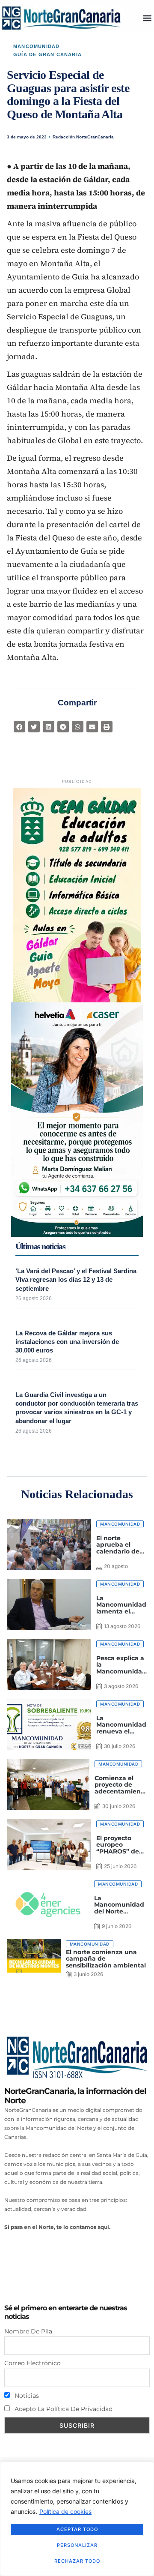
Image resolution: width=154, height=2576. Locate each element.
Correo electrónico (33, 2363)
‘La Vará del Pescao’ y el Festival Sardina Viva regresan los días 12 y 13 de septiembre (76, 1280)
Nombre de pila (28, 2331)
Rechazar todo (77, 2561)
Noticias (26, 2396)
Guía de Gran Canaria (47, 54)
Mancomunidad (36, 46)
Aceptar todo (77, 2529)
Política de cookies (65, 2512)
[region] (77, 2519)
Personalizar (77, 2545)
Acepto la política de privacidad (63, 2409)
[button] (147, 18)
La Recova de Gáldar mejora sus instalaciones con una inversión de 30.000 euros (67, 1342)
